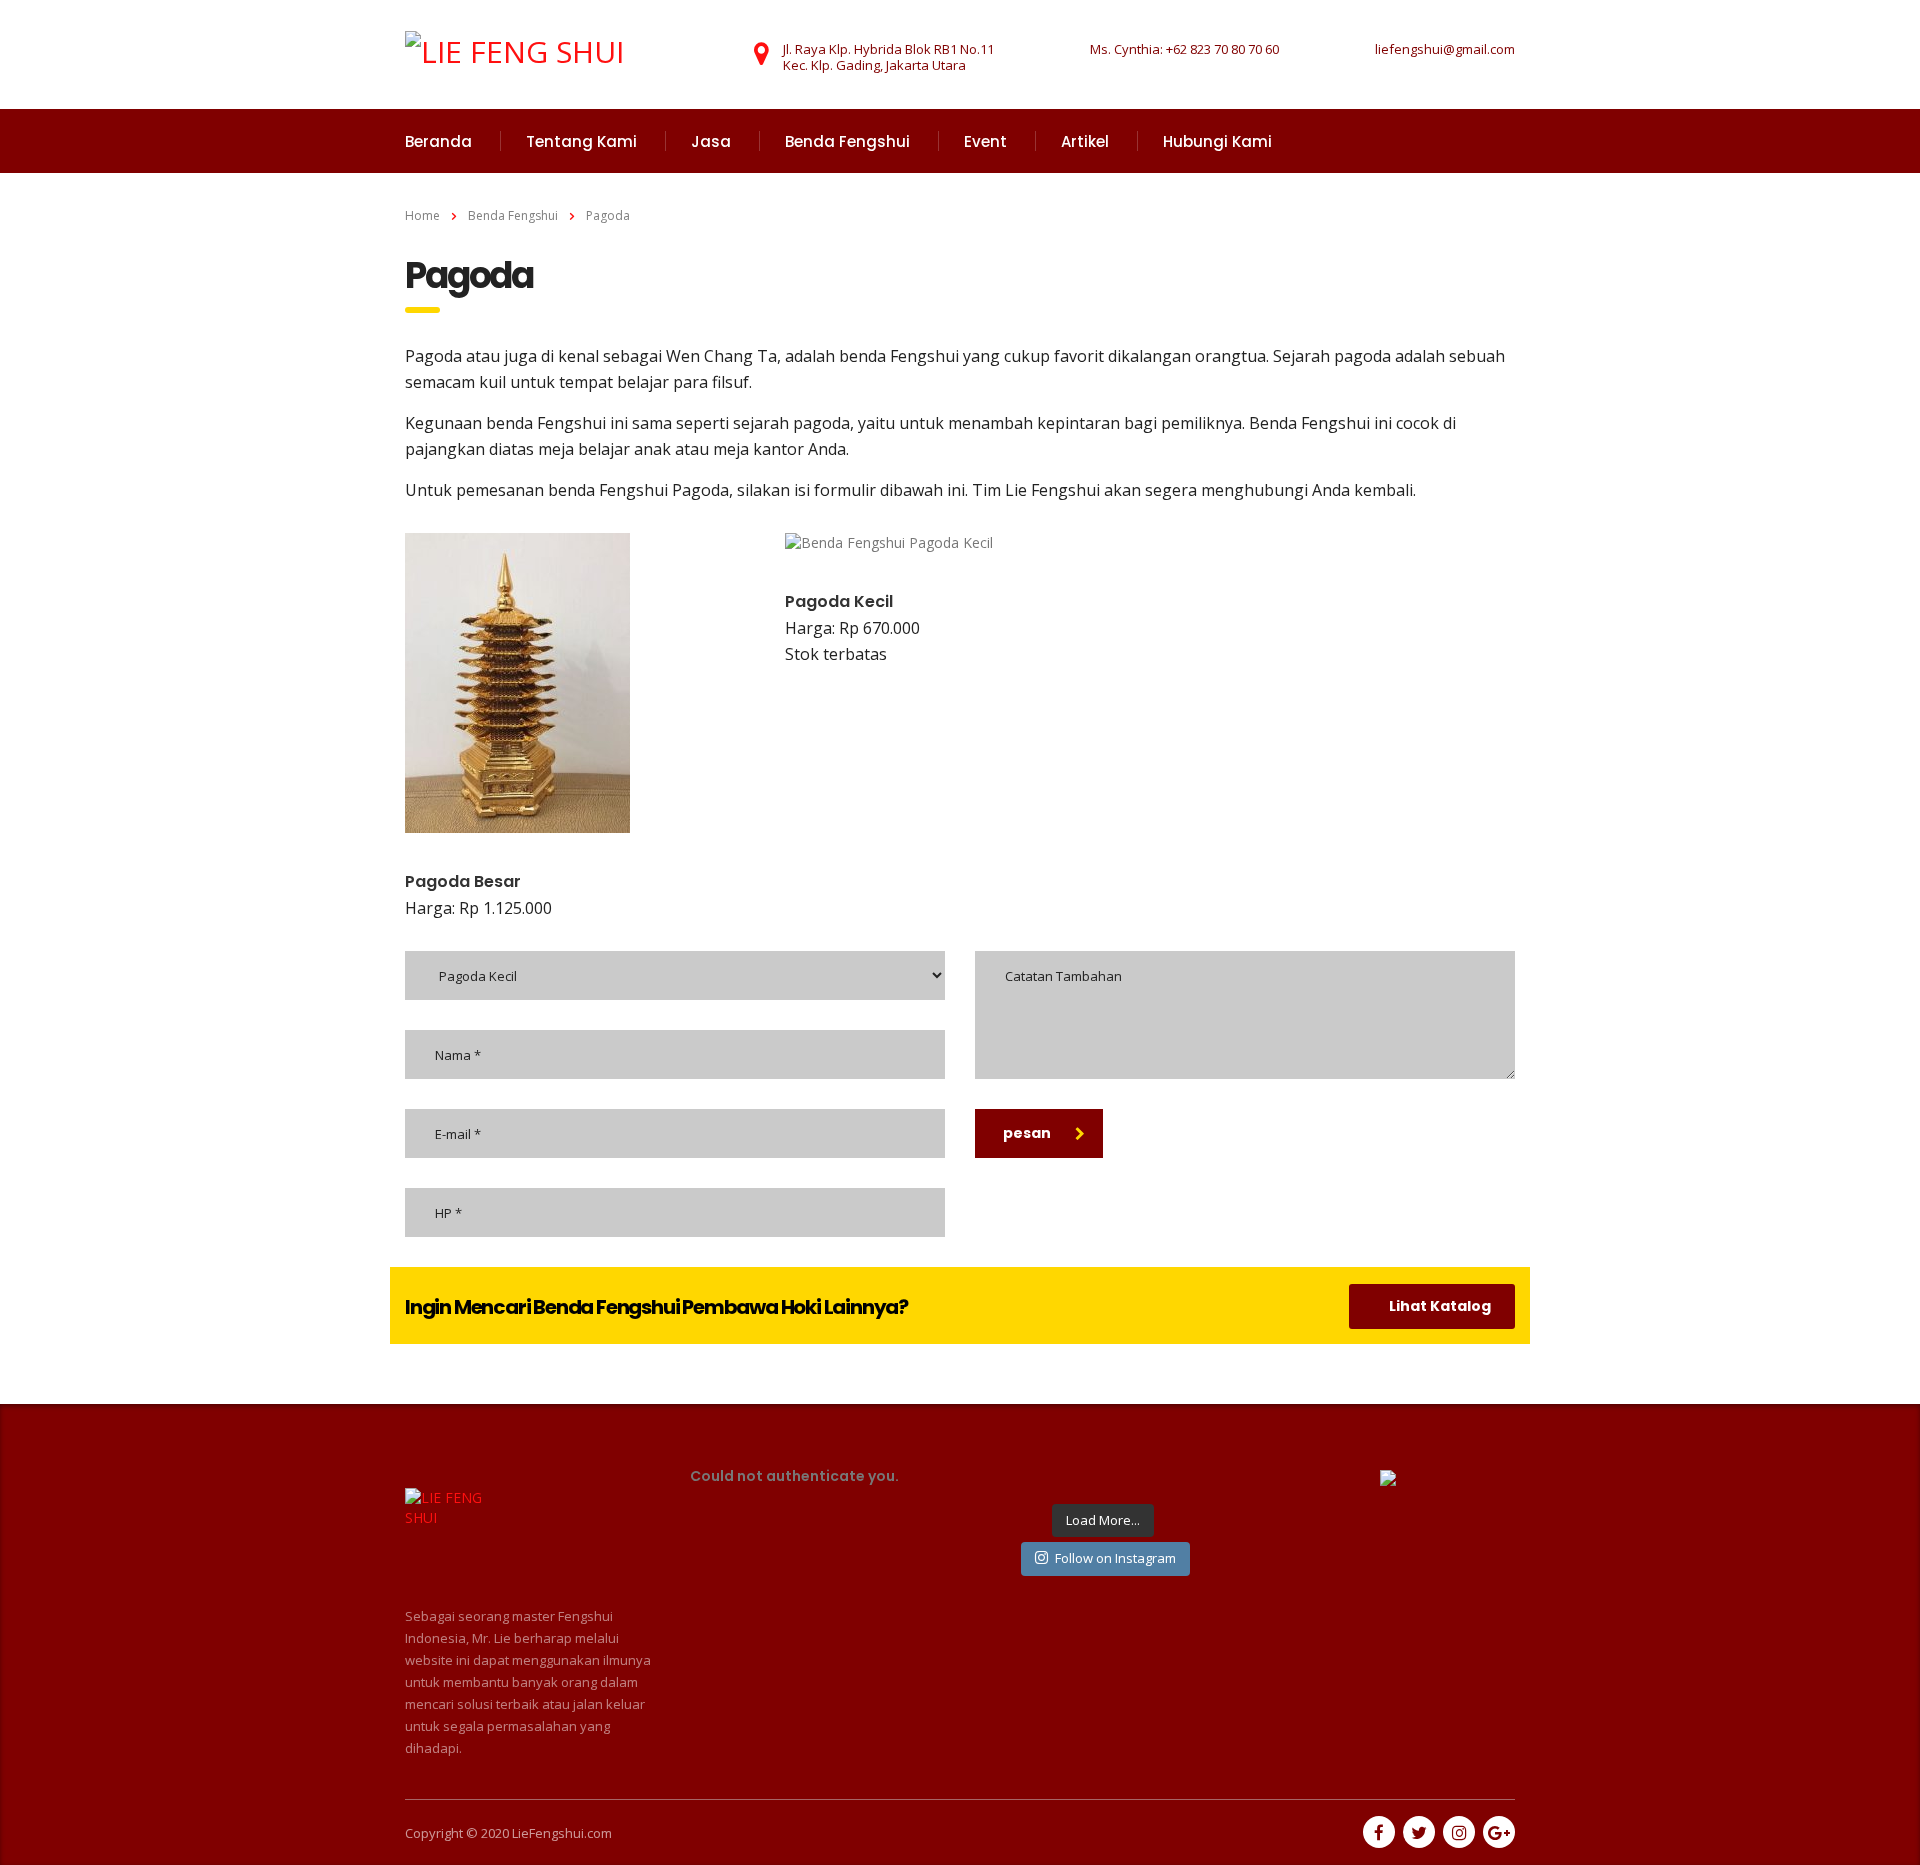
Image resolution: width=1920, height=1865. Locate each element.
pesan (1027, 1133)
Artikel (1085, 141)
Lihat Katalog (1440, 1306)
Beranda (438, 141)
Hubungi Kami (1217, 141)
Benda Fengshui (847, 141)
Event (985, 141)
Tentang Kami (581, 141)
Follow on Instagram (1115, 1558)
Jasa (711, 141)
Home (422, 215)
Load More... (1103, 1520)
